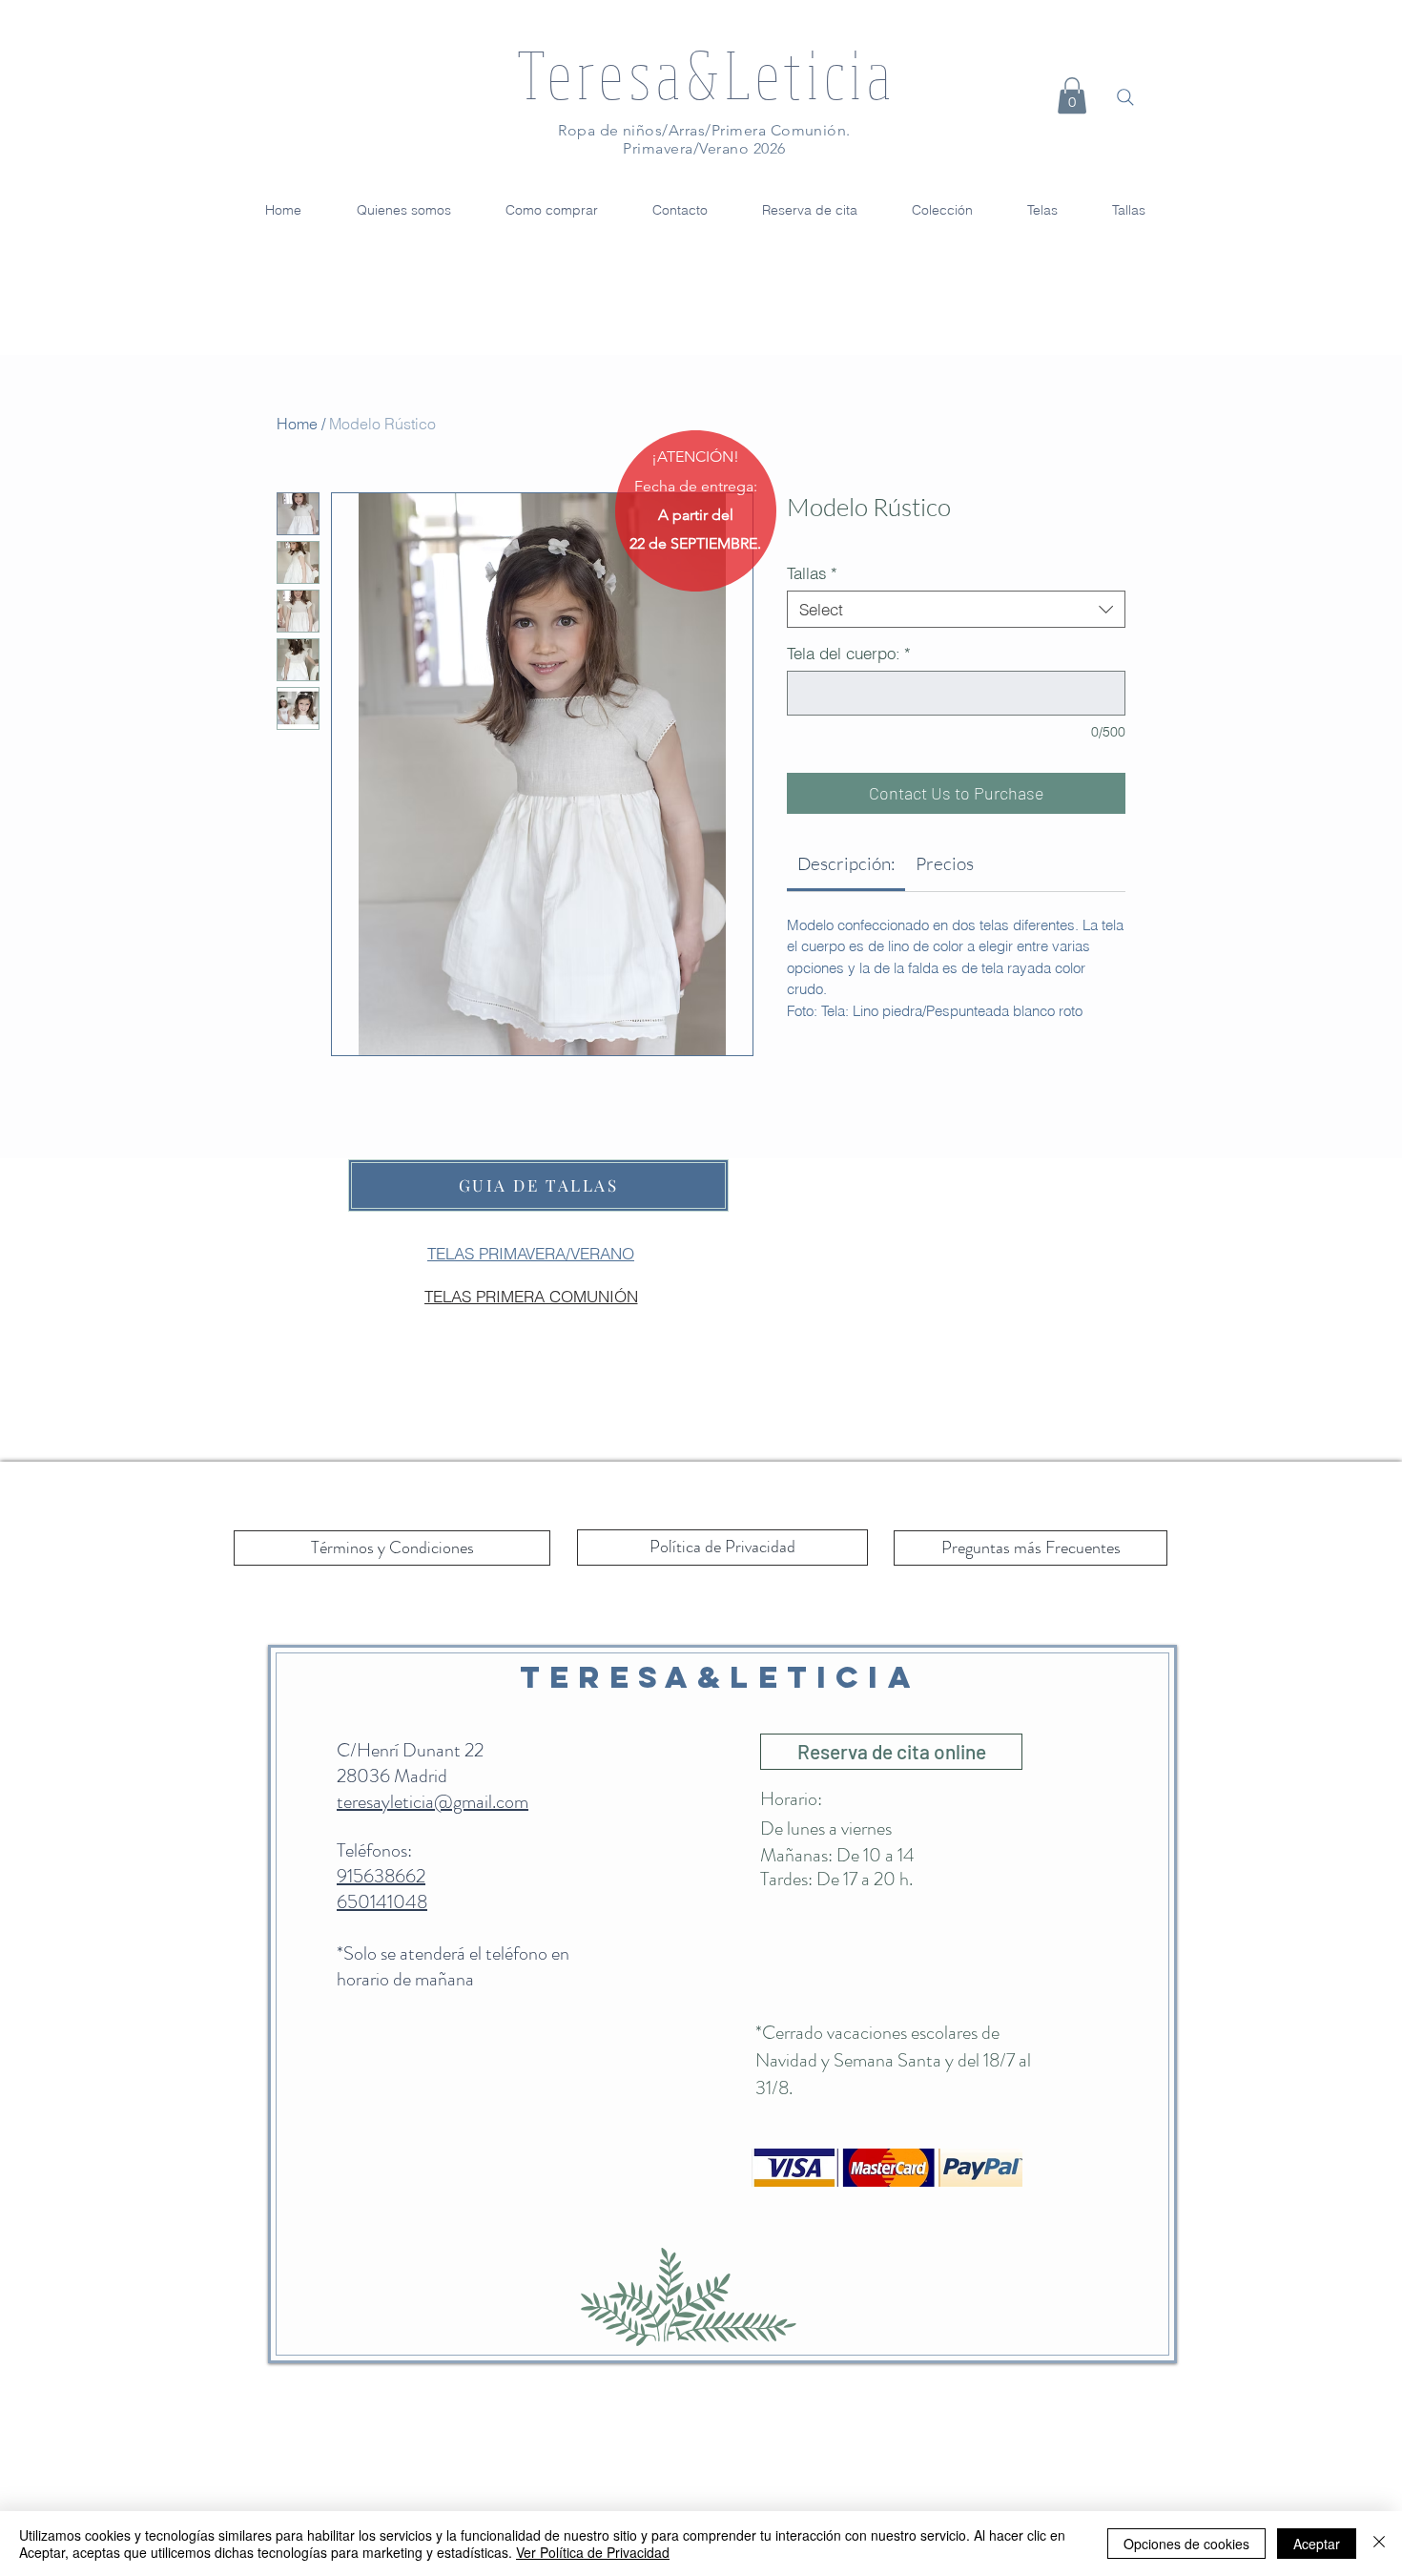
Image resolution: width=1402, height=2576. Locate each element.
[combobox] (956, 609)
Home (297, 424)
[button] (1072, 95)
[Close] (1379, 2544)
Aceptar (1317, 2544)
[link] (846, 863)
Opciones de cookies (1186, 2544)
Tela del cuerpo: (849, 653)
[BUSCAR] (1125, 97)
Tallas (812, 573)
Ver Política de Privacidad (593, 2552)
